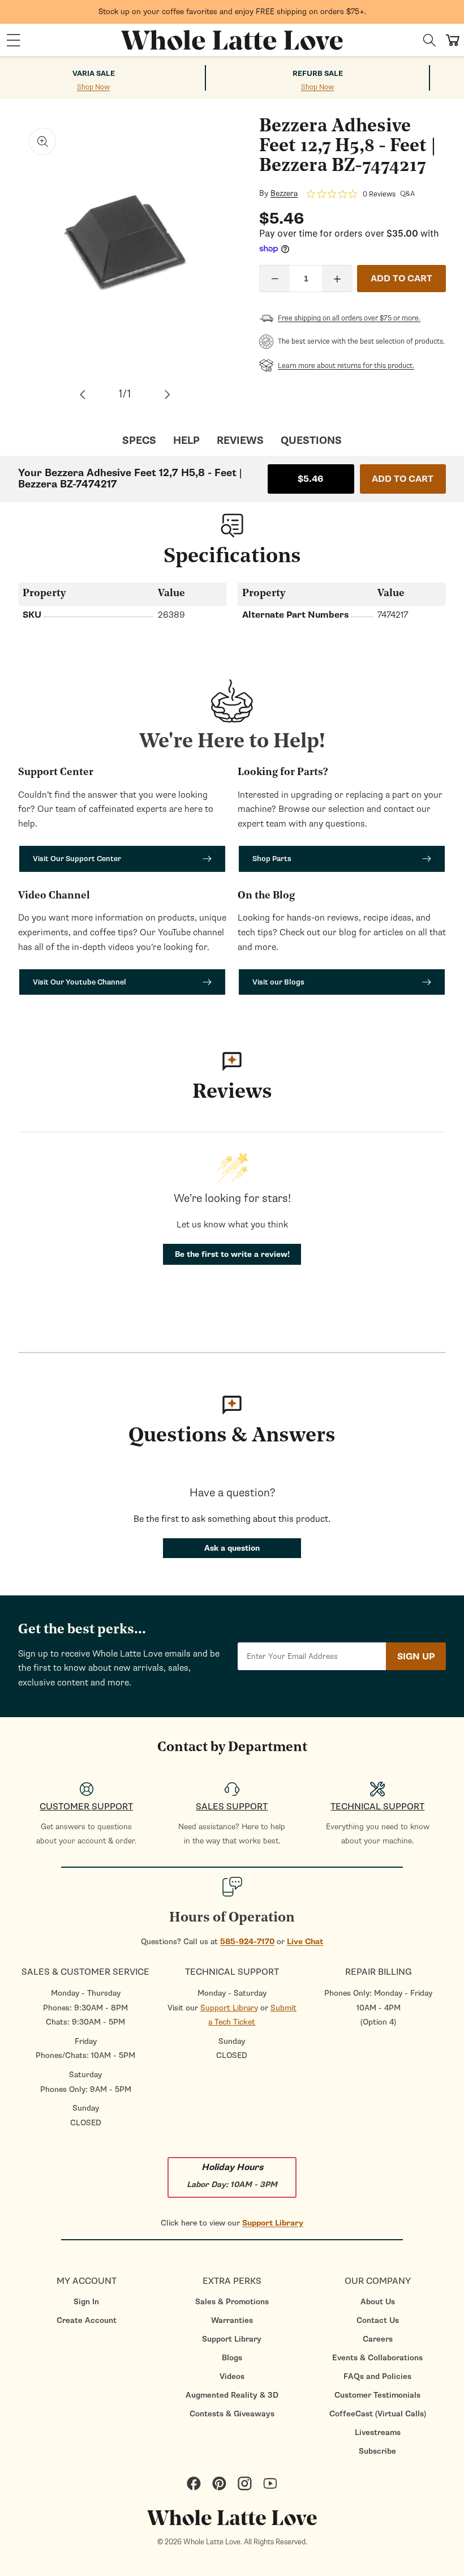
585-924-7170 (247, 1942)
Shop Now (93, 87)
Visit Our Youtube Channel (80, 982)
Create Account (87, 2320)
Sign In (86, 2302)
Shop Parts (272, 859)
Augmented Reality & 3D (232, 2395)
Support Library (229, 2008)
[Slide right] (167, 395)
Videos (232, 2376)
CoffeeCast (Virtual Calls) (378, 2414)
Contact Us (378, 2320)
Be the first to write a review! (232, 1254)
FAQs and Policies (377, 2376)
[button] (14, 40)
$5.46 (311, 479)
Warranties (232, 2320)
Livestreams (378, 2432)
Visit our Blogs (278, 982)
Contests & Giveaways (232, 2414)
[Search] (429, 40)
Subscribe (377, 2451)
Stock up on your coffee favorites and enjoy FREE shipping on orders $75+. (232, 12)
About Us (378, 2302)
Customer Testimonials (377, 2395)
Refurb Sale (318, 74)
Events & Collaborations (377, 2358)
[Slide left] (83, 395)
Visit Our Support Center (77, 859)
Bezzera (284, 194)
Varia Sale (94, 74)
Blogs (232, 2358)
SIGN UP (416, 1657)
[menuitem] (86, 2302)
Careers (378, 2339)
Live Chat (305, 1942)
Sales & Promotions (232, 2302)
